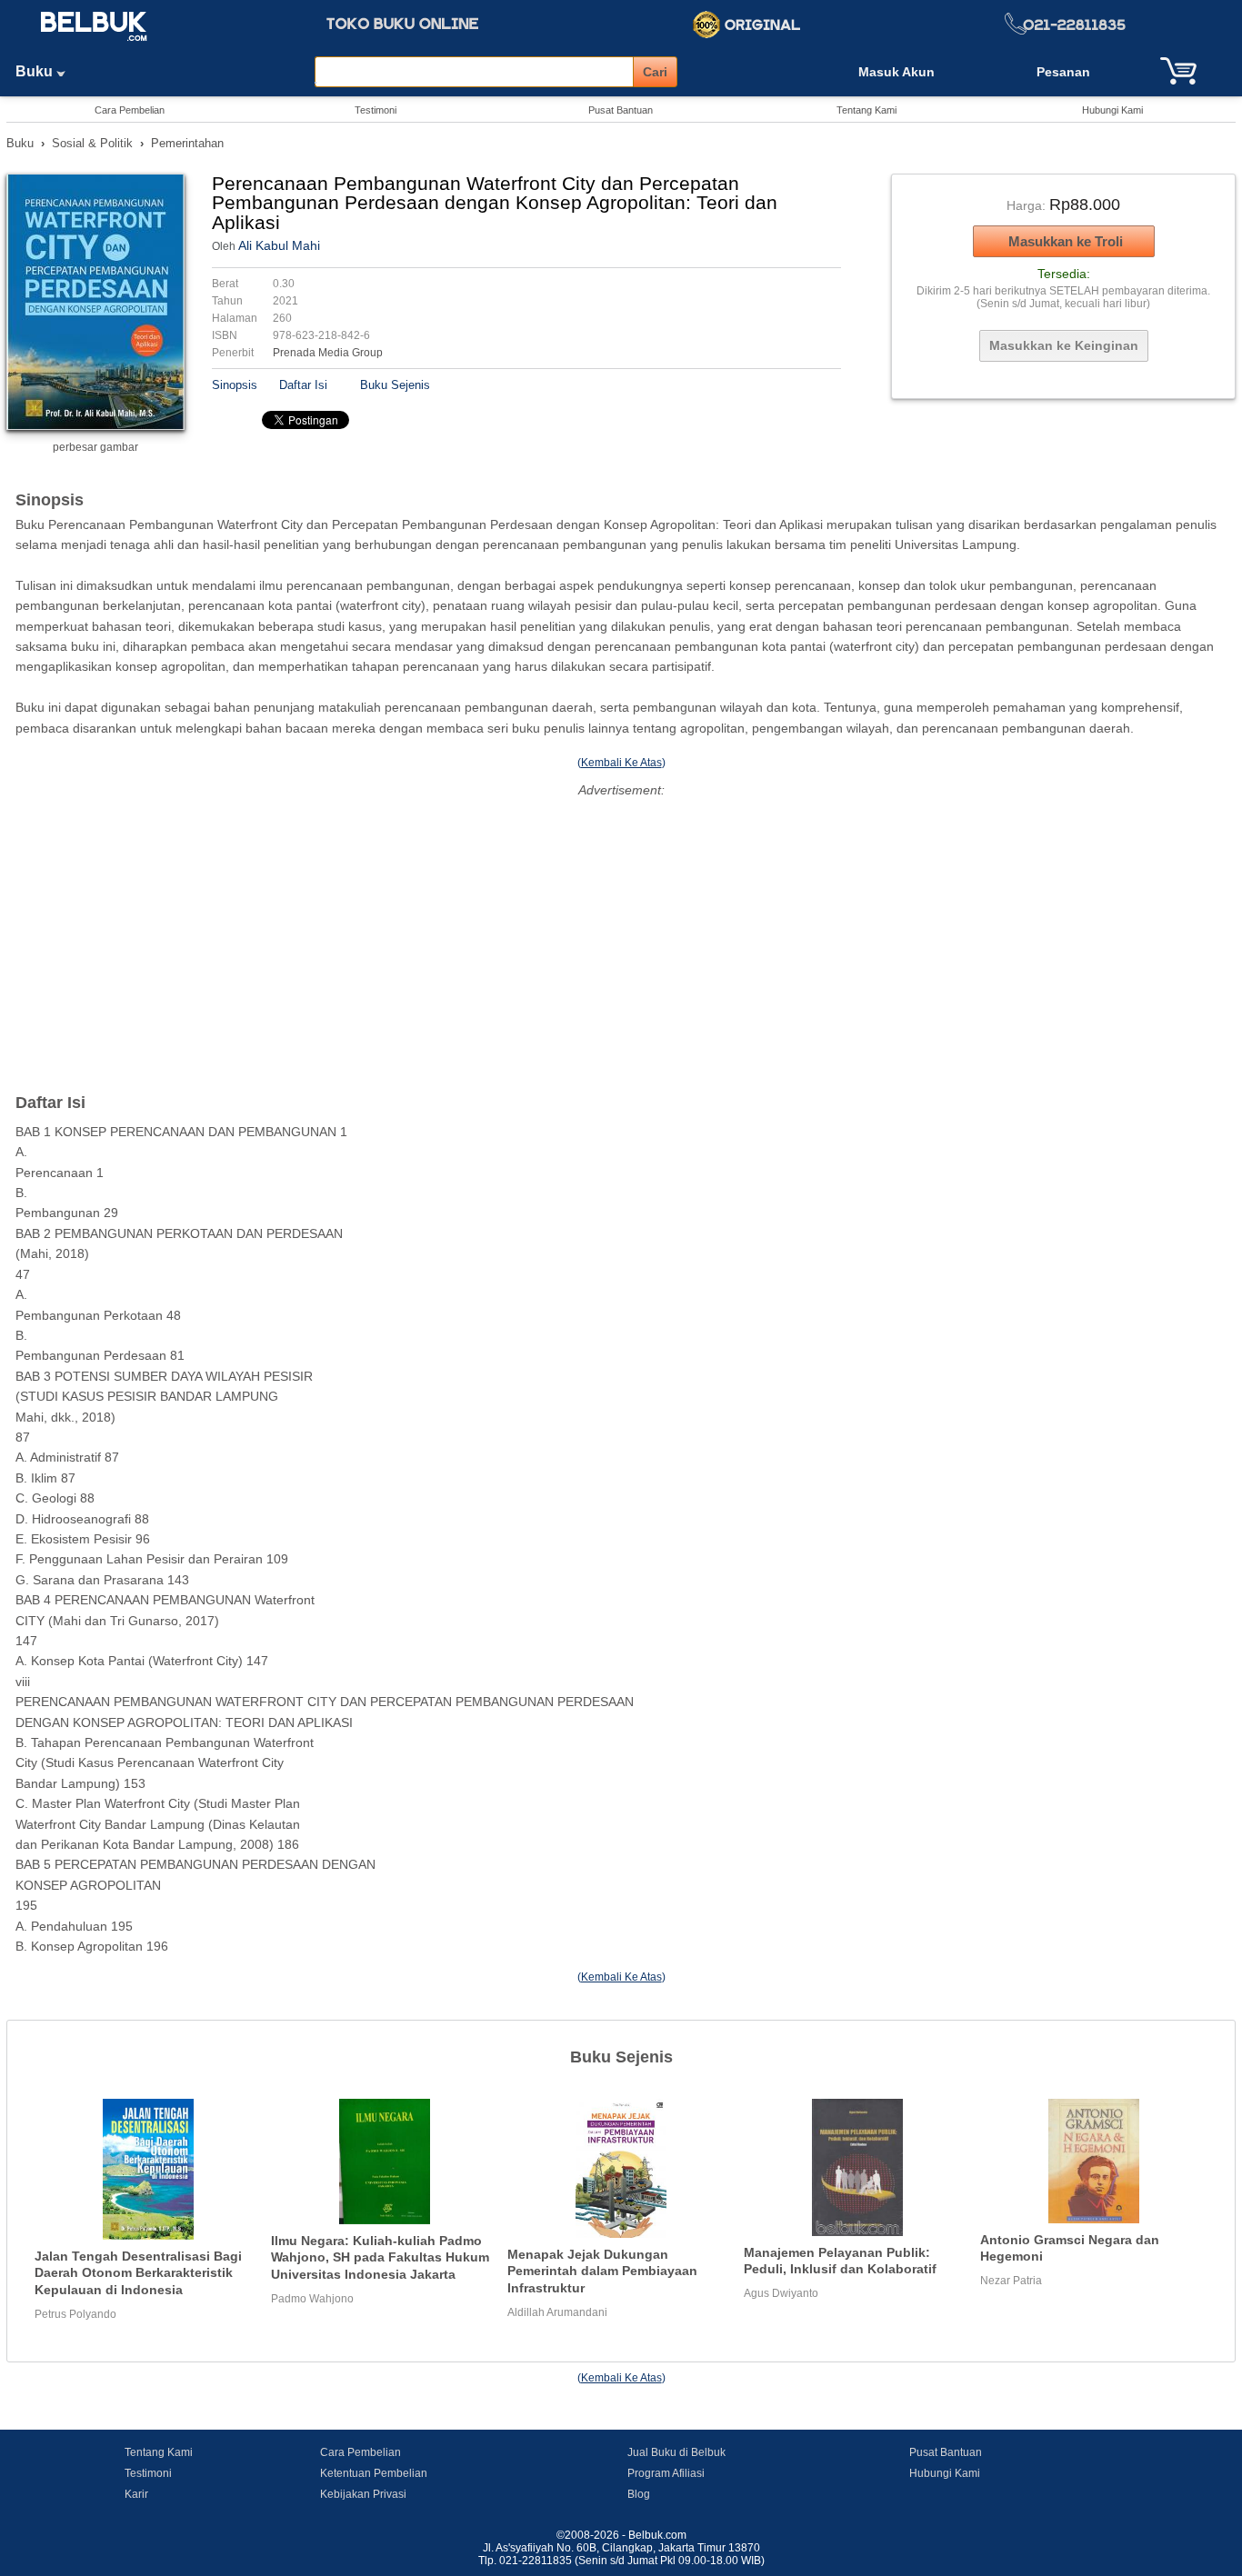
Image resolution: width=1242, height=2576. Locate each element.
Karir (136, 2494)
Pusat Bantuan (621, 110)
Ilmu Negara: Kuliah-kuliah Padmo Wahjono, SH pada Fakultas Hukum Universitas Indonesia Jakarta (380, 2257)
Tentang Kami (866, 110)
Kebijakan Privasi (363, 2494)
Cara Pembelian (130, 110)
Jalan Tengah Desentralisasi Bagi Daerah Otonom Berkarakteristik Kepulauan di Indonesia (138, 2273)
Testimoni (376, 110)
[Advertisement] (621, 930)
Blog (639, 2494)
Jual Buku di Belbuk (676, 2452)
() (621, 763)
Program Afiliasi (666, 2473)
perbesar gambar (95, 447)
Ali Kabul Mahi (279, 245)
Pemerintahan (187, 143)
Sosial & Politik (92, 143)
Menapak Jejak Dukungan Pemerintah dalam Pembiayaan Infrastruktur (602, 2271)
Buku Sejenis (395, 385)
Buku (36, 71)
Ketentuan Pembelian (374, 2473)
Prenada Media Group (328, 353)
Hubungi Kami (1112, 110)
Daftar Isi (303, 385)
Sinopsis (235, 385)
